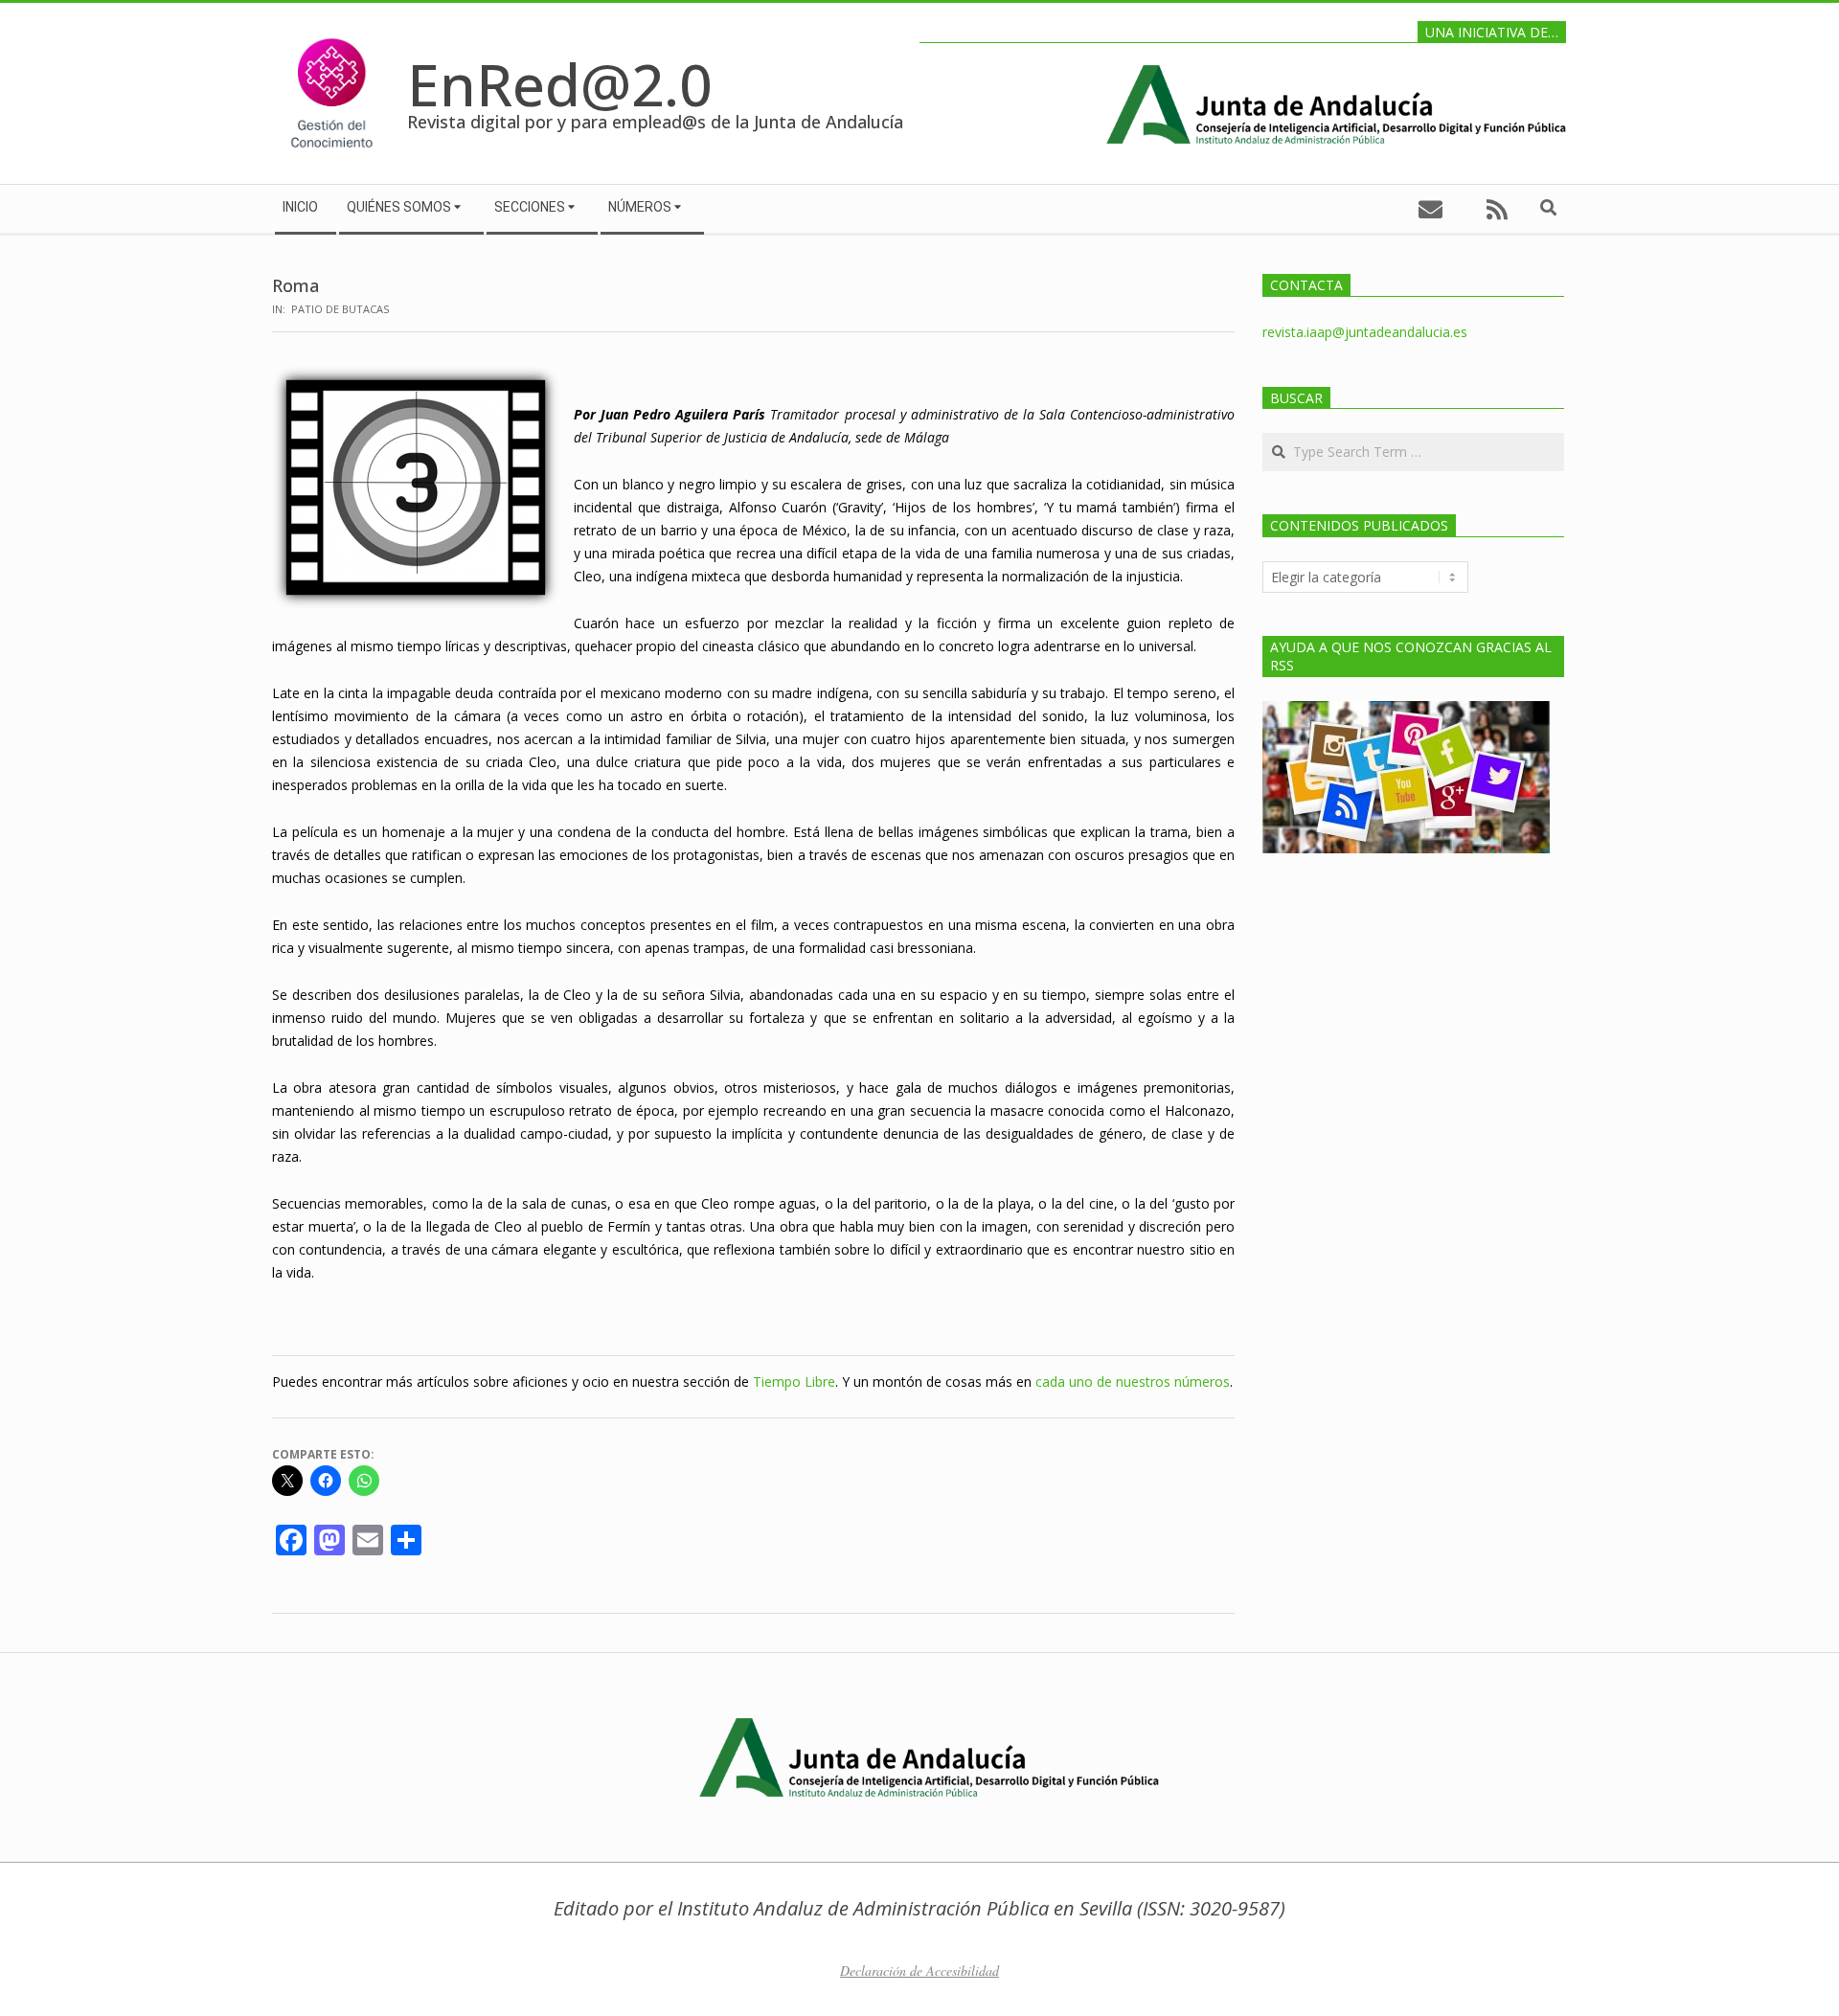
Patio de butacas (340, 309)
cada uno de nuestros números (1133, 1382)
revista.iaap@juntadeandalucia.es (1365, 332)
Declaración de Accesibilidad (919, 1971)
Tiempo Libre (794, 1382)
